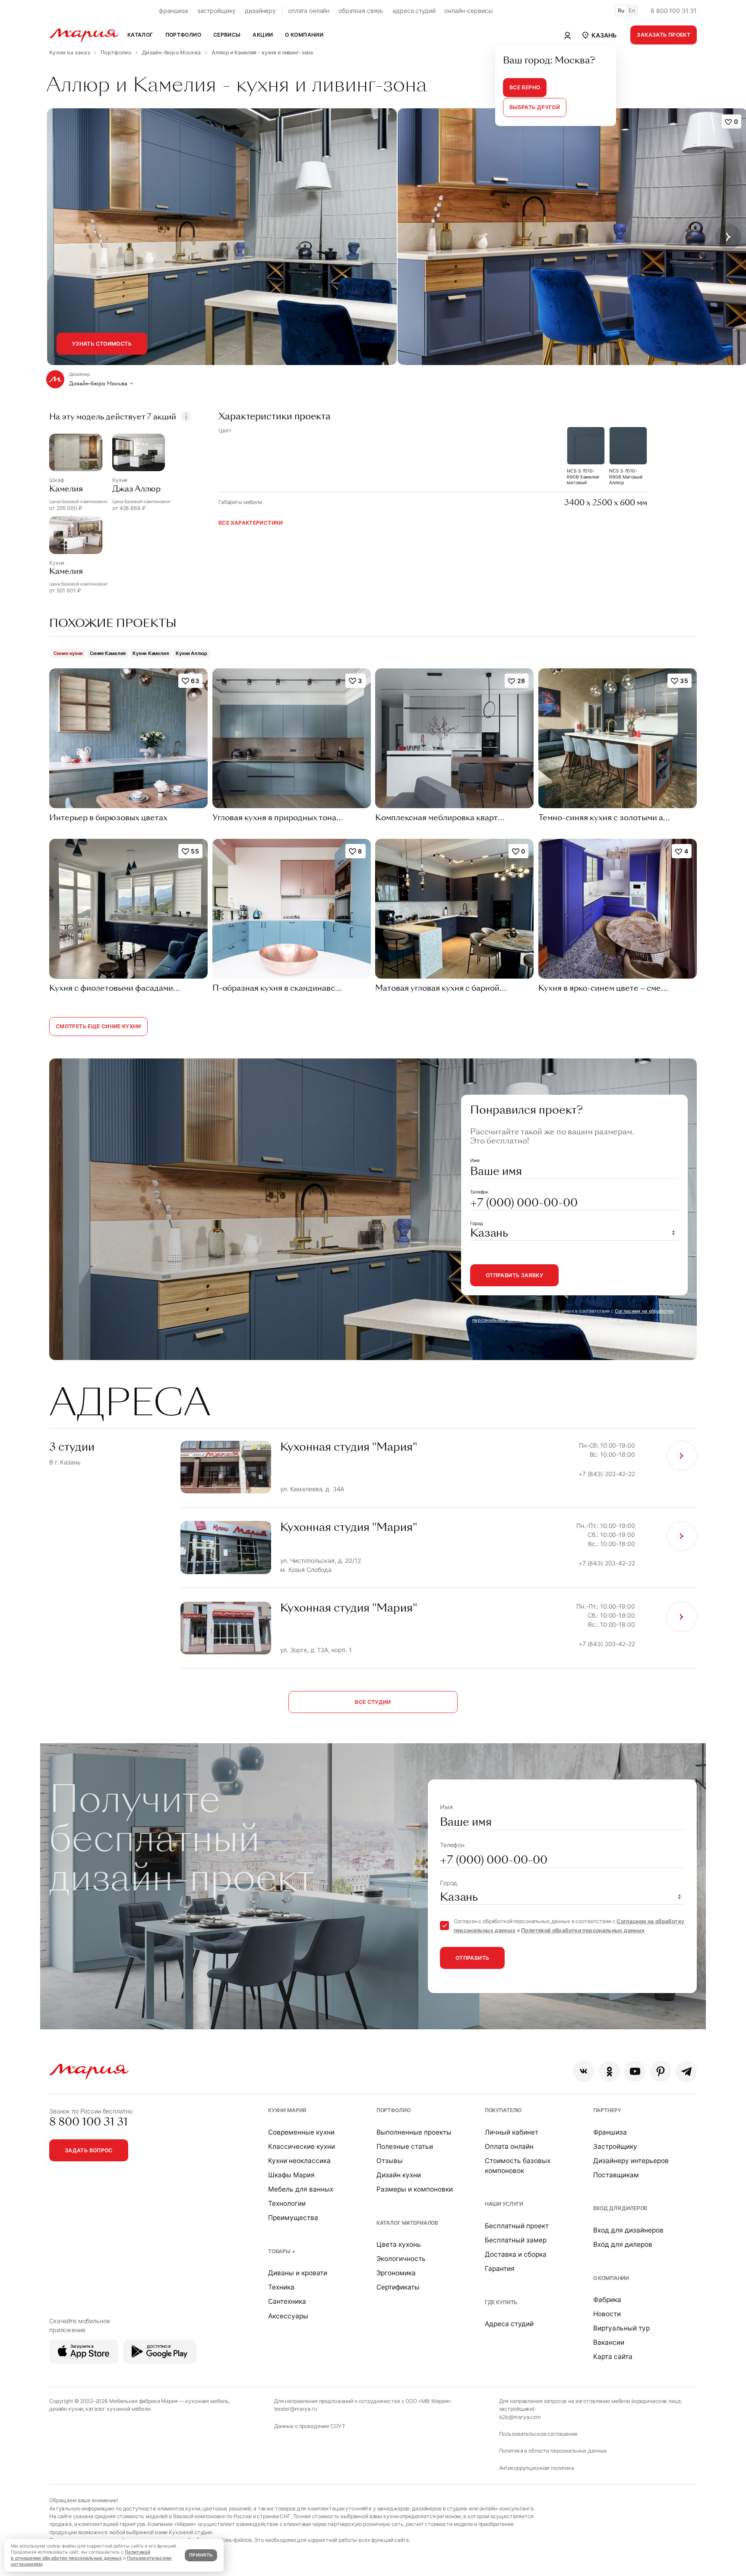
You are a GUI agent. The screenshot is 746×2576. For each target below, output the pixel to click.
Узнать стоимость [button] (102, 344)
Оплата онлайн (509, 2146)
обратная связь (361, 11)
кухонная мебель (207, 2401)
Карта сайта (613, 2357)
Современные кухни (301, 2132)
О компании (611, 2278)
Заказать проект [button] (664, 35)
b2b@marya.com (520, 2417)
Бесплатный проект (517, 2226)
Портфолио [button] (183, 35)
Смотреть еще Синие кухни (98, 1026)
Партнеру (607, 2110)
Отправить (472, 1958)
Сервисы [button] (227, 35)
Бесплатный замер (516, 2240)
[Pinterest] (661, 2071)
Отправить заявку (514, 1275)
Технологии (287, 2203)
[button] (599, 35)
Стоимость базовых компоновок (518, 2166)
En (632, 11)
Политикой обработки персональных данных (584, 1320)
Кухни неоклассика (299, 2161)
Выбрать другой (535, 107)
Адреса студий (509, 2324)
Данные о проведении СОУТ (310, 2426)
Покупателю (504, 2110)
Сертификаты (398, 2287)
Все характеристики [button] (251, 523)
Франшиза (610, 2132)
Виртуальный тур (621, 2328)
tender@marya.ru (296, 2409)
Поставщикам (616, 2175)
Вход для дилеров (620, 2208)
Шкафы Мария (291, 2175)
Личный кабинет (512, 2132)
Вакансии (609, 2342)
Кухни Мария (287, 2110)
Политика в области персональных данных (553, 2451)
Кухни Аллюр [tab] (191, 653)
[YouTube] (635, 2071)
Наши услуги (504, 2204)
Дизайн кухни (399, 2175)
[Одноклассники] (609, 2071)
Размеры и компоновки (415, 2189)
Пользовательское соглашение (538, 2434)
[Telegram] (686, 2071)
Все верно (525, 87)
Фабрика (607, 2300)
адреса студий (414, 11)
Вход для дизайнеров (628, 2230)
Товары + (282, 2251)
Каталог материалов (407, 2223)
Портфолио (394, 2110)
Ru (621, 11)
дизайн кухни (66, 2409)
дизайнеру (260, 11)
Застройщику (615, 2146)
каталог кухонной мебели (118, 2409)
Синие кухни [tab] (68, 653)
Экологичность (401, 2259)
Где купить (501, 2302)
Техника (281, 2287)
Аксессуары (288, 2316)
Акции (263, 35)
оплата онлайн (309, 11)
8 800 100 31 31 (674, 11)
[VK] (583, 2071)
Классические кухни (302, 2146)
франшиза (174, 11)
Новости (607, 2314)
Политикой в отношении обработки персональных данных (81, 2555)
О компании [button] (304, 35)
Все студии (373, 1702)
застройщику (217, 11)
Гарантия (500, 2269)
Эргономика (396, 2273)
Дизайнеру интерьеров (631, 2161)
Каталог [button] (140, 35)
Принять (201, 2555)
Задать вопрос (89, 2150)
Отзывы (390, 2161)
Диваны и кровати (298, 2273)
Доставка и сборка (516, 2254)
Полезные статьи (405, 2146)
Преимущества (293, 2218)
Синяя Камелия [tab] (108, 653)
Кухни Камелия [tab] (151, 653)
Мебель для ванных (301, 2189)
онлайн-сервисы (468, 11)
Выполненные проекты (414, 2132)
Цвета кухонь (399, 2244)
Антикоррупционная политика (537, 2468)
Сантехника (287, 2301)
